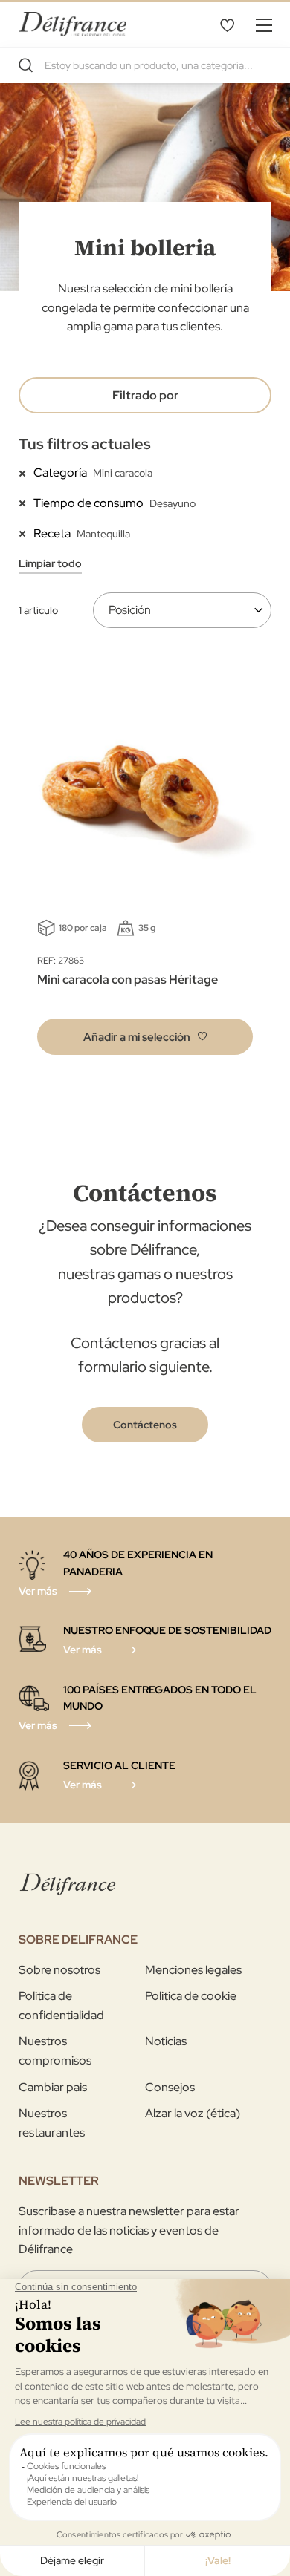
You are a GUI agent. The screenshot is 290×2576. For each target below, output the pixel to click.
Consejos (170, 2087)
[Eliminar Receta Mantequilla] (26, 533)
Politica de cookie (191, 1996)
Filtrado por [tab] (145, 395)
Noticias (166, 2041)
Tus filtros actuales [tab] (85, 444)
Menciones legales (193, 1970)
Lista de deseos (227, 24)
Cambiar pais (53, 2087)
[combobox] (145, 65)
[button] (145, 1037)
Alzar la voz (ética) (193, 2113)
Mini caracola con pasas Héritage (128, 980)
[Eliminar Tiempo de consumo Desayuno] (26, 503)
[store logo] (72, 24)
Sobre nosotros (59, 1970)
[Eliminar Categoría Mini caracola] (26, 472)
